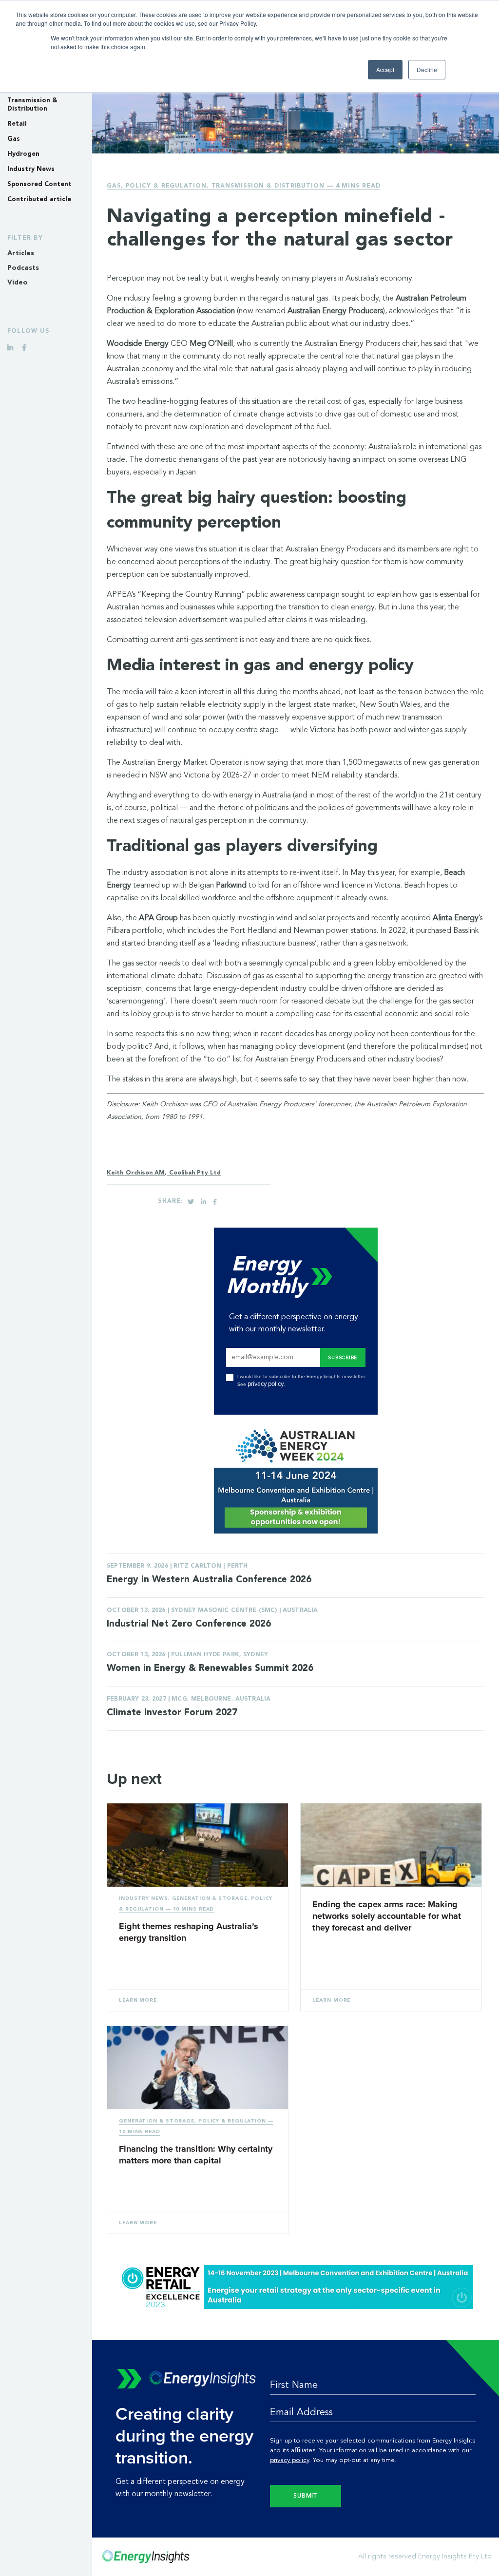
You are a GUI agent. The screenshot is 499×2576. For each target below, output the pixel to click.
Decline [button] (427, 69)
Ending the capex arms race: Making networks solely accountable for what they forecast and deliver (387, 1916)
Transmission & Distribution (268, 186)
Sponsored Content (39, 184)
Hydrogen (23, 154)
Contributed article (39, 199)
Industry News (31, 169)
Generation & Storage (210, 1898)
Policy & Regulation (166, 186)
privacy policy (266, 1384)
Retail (17, 124)
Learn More (138, 2000)
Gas (14, 139)
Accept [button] (385, 69)
